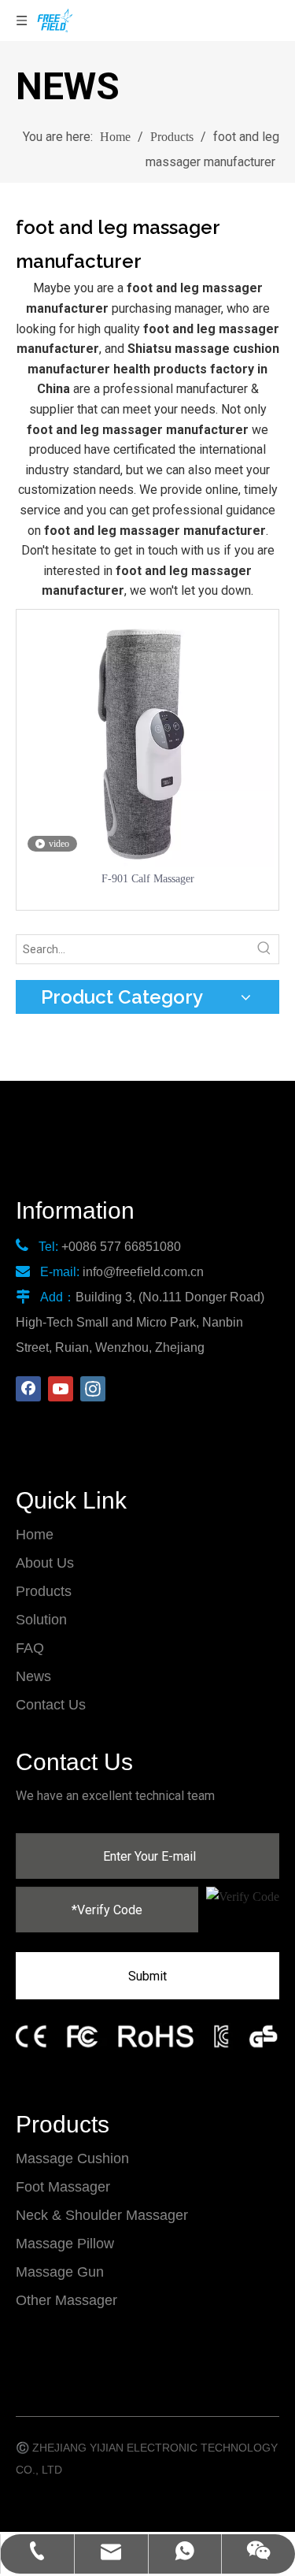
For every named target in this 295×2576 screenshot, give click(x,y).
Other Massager (66, 2300)
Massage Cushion (72, 2158)
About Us (45, 1563)
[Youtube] (61, 1389)
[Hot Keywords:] (264, 949)
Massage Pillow (65, 2244)
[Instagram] (93, 1389)
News (33, 1676)
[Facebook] (28, 1389)
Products (44, 1591)
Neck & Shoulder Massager (102, 2215)
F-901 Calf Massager (148, 879)
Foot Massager (63, 2187)
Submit (147, 1976)
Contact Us (51, 1705)
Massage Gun (60, 2272)
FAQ (30, 1648)
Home (35, 1535)
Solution (41, 1620)
